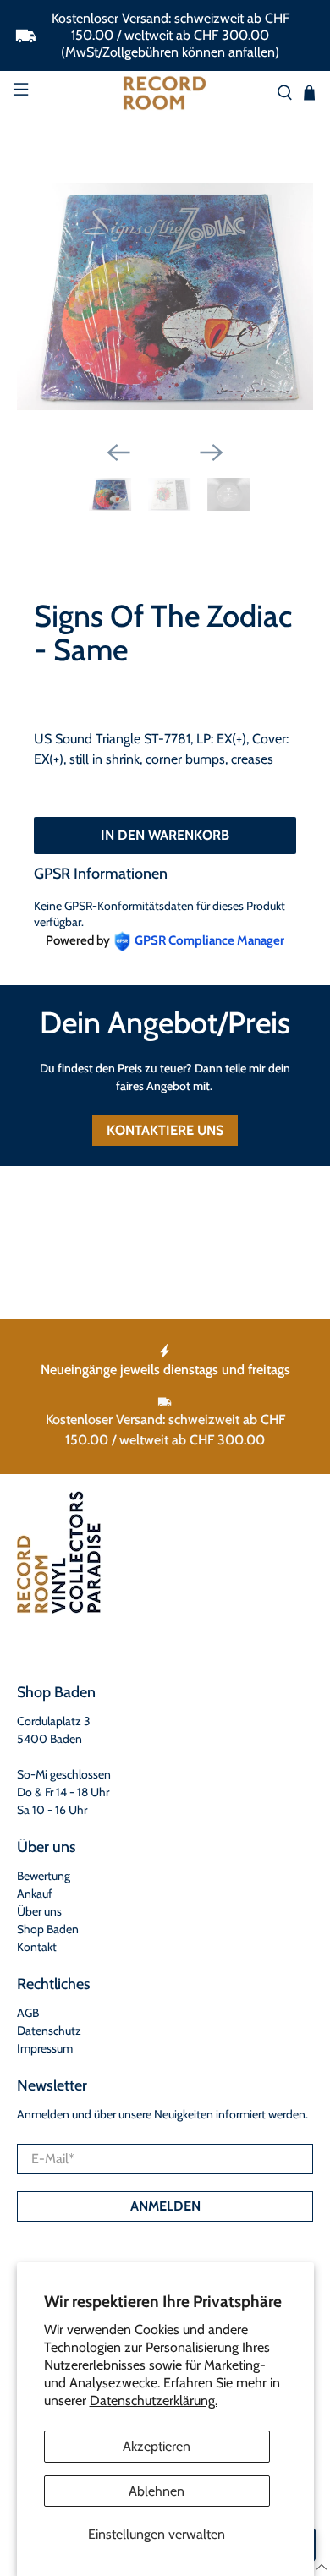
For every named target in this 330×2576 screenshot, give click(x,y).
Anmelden (165, 2206)
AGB (28, 2013)
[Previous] (118, 452)
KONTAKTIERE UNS (165, 1130)
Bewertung (44, 1876)
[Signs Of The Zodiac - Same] (165, 297)
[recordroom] (165, 93)
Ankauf (35, 1894)
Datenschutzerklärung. (154, 2401)
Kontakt (37, 1947)
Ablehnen (157, 2491)
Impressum (45, 2048)
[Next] (212, 452)
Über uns (39, 1911)
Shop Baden (48, 1929)
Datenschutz (49, 2031)
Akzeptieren (157, 2446)
